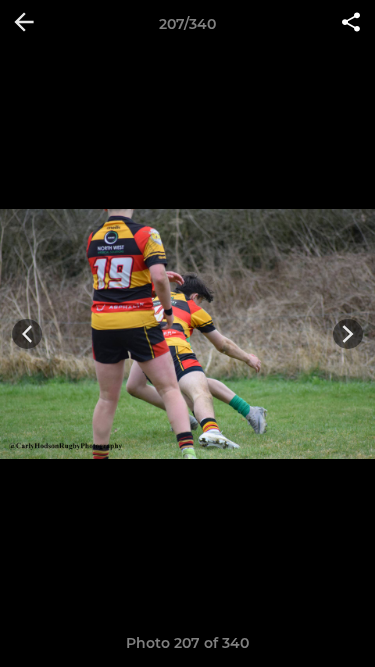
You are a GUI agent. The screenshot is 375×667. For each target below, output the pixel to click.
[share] (351, 24)
